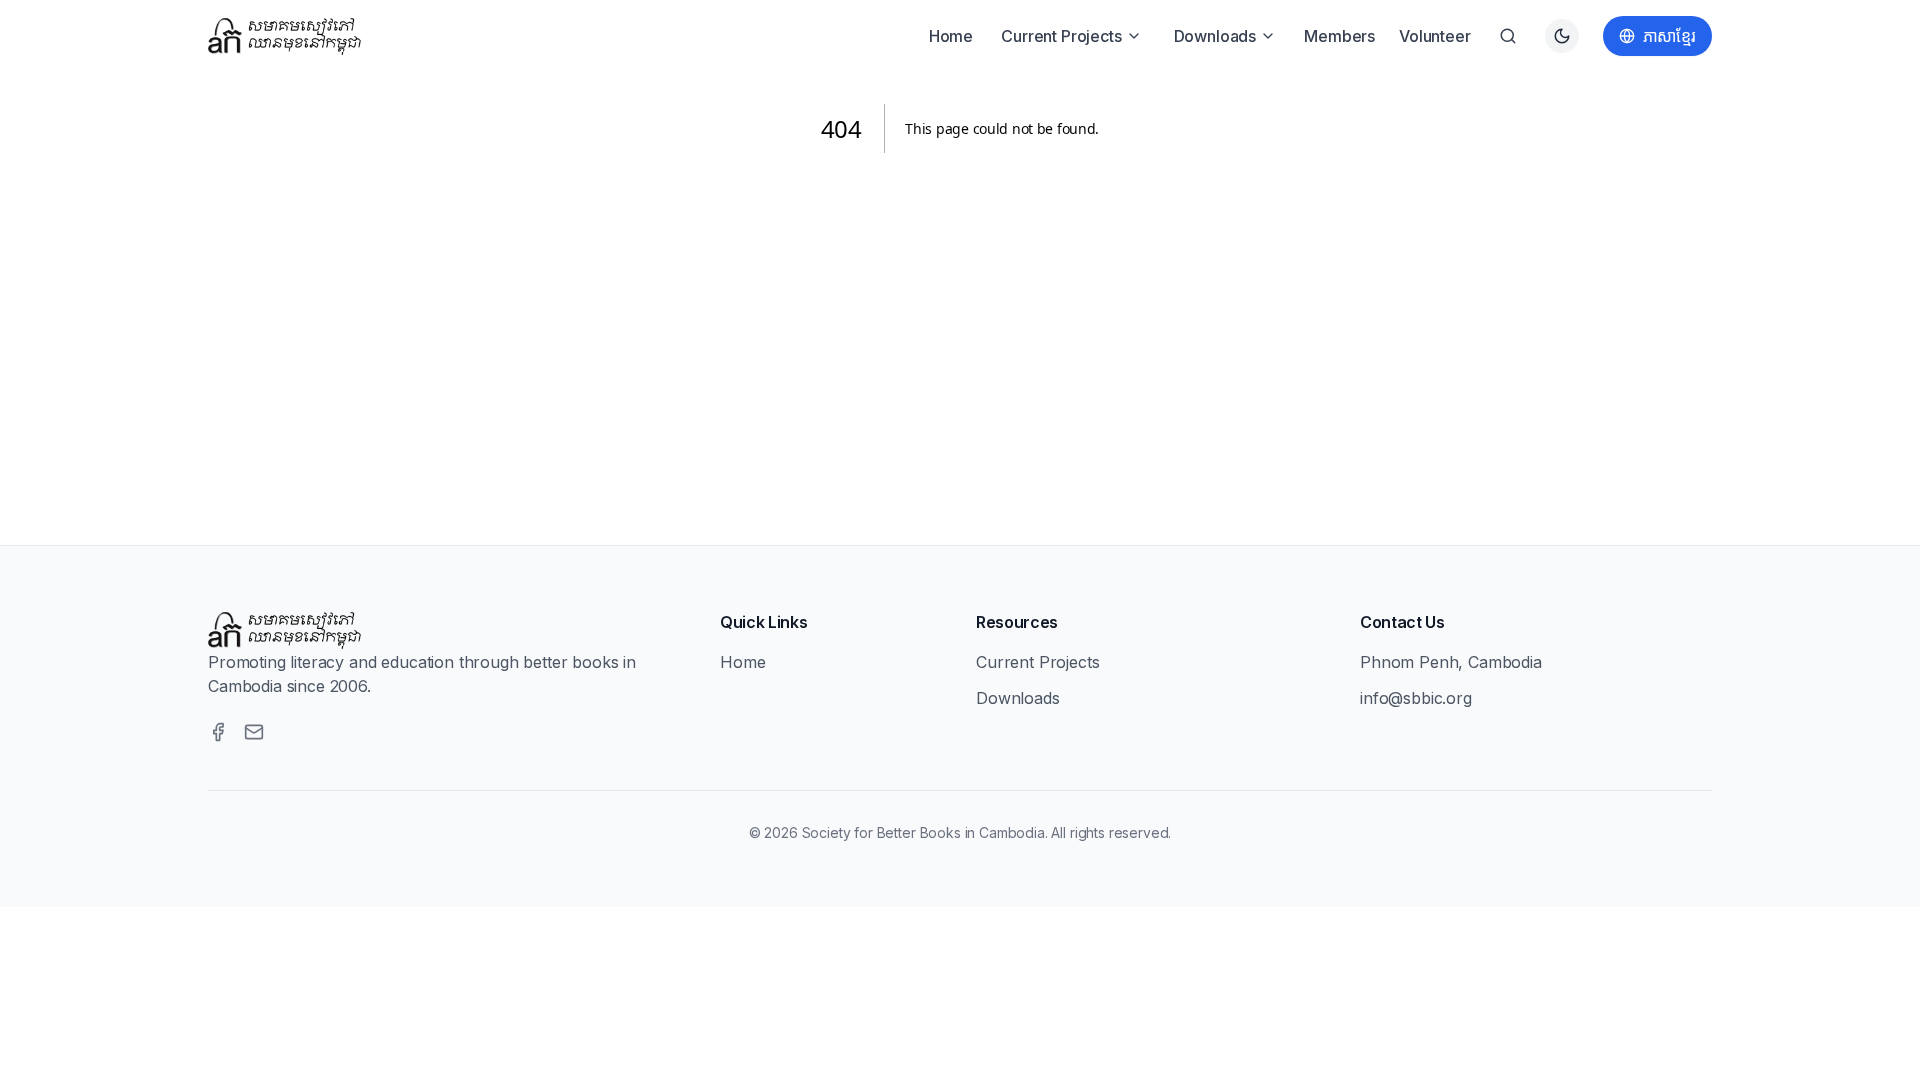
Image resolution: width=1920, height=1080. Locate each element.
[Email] (254, 732)
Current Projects (1061, 36)
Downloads (1215, 36)
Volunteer (1435, 36)
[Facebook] (218, 732)
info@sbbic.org (1416, 698)
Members (1339, 36)
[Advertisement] (960, 325)
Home (951, 36)
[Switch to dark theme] (1562, 36)
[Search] (1508, 36)
